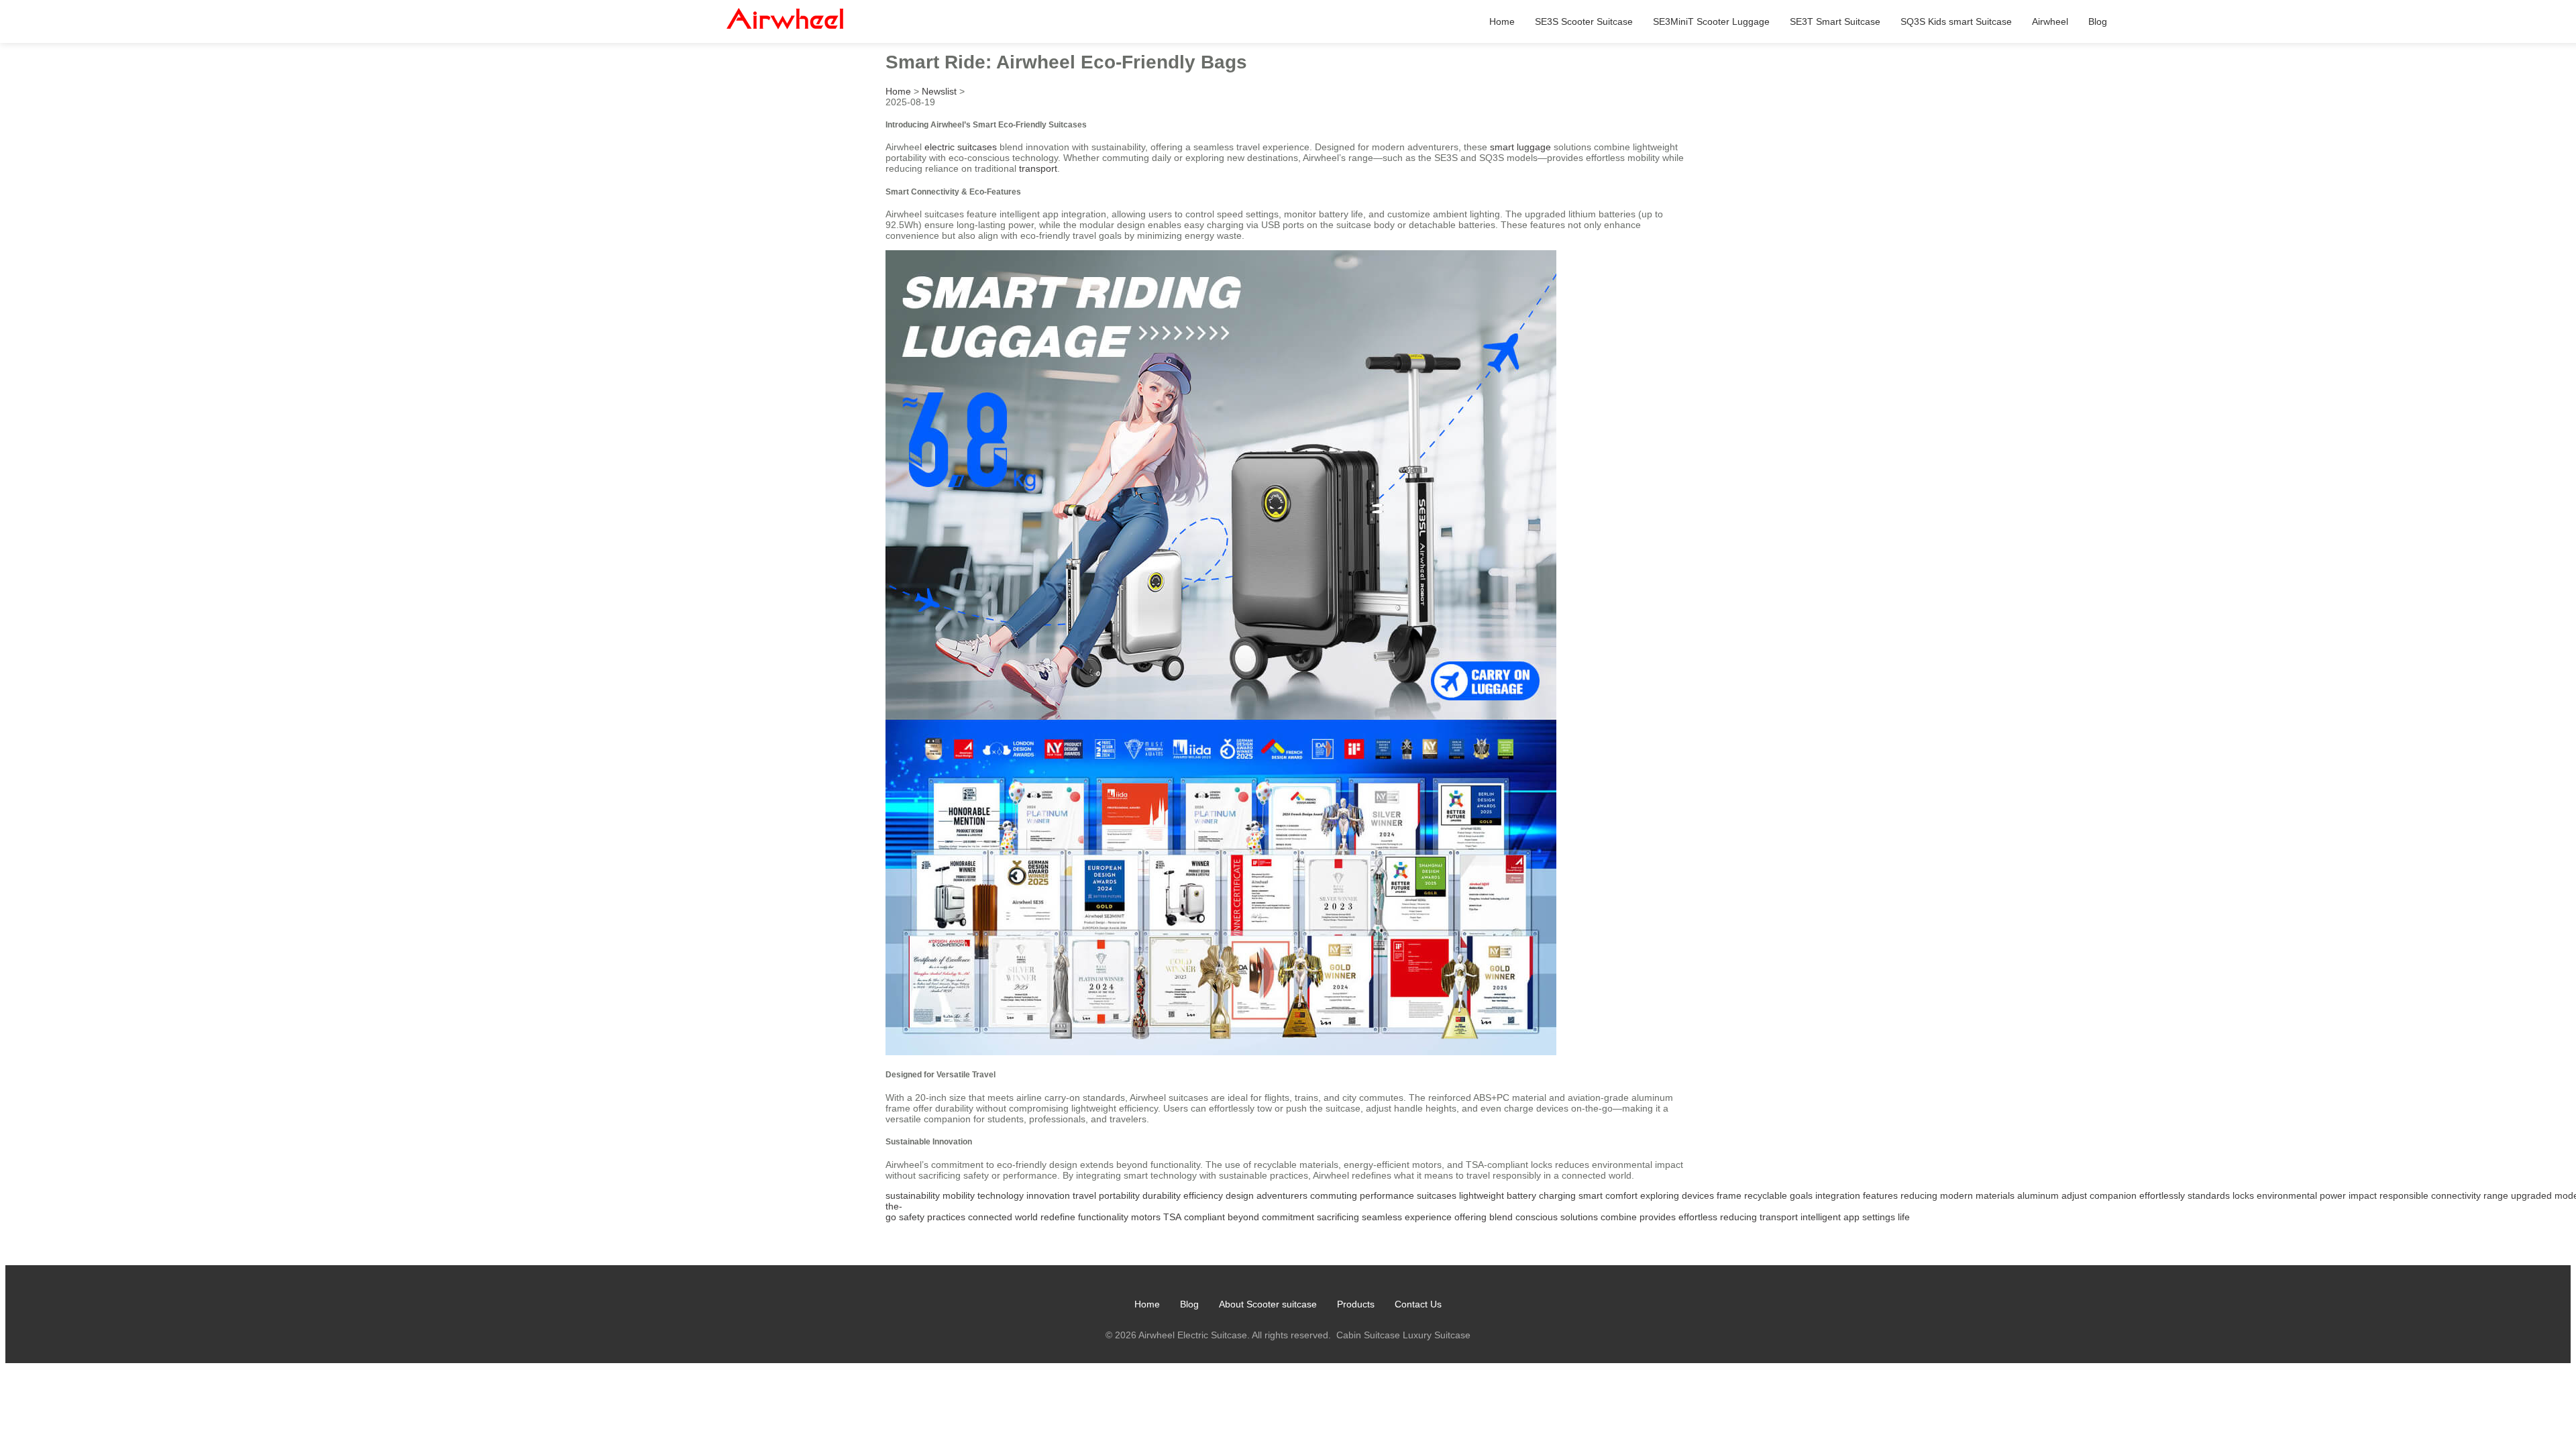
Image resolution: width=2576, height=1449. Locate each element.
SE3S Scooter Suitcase (1584, 21)
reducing (1919, 1195)
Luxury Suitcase (1437, 1335)
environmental (2287, 1195)
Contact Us (1418, 1304)
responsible (2404, 1195)
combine (1619, 1217)
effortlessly (2162, 1195)
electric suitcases (961, 147)
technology (1001, 1195)
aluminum (2038, 1195)
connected (990, 1217)
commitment (1288, 1217)
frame (1729, 1195)
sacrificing (1338, 1217)
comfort (1621, 1195)
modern (1956, 1195)
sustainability (913, 1195)
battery (1521, 1195)
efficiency (1203, 1195)
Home (1502, 21)
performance (1387, 1195)
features (1880, 1195)
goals (1801, 1195)
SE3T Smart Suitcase (1835, 21)
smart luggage (1520, 147)
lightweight (1482, 1195)
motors (1146, 1217)
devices (1698, 1195)
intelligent (1821, 1217)
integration (1838, 1195)
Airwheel (2050, 21)
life (1904, 1217)
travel (1084, 1195)
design (1240, 1195)
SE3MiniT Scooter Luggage (1711, 21)
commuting (1334, 1195)
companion (2113, 1195)
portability (1119, 1195)
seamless (1382, 1217)
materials (1995, 1195)
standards (2209, 1195)
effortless (1698, 1217)
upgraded (2531, 1195)
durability (1162, 1195)
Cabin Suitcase (1368, 1335)
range (2496, 1195)
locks (2243, 1195)
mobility (959, 1195)
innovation (1048, 1195)
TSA (1172, 1217)
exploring (1660, 1195)
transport (1038, 168)
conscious (1537, 1217)
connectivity (2456, 1195)
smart (1591, 1195)
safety (912, 1217)
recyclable (1766, 1195)
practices (946, 1217)
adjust (2074, 1195)
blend (1501, 1217)
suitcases (1437, 1195)
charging (1557, 1195)
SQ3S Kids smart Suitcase (1956, 21)
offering (1470, 1217)
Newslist (939, 91)
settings (1879, 1217)
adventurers (1282, 1195)
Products (1356, 1304)
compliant (1204, 1217)
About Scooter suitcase (1268, 1304)
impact (2363, 1195)
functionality (1103, 1217)
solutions (1579, 1217)
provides (1658, 1217)
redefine (1058, 1217)
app (1851, 1217)
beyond (1243, 1217)
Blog (2098, 21)
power (2333, 1195)
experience (1428, 1217)
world (1026, 1217)
